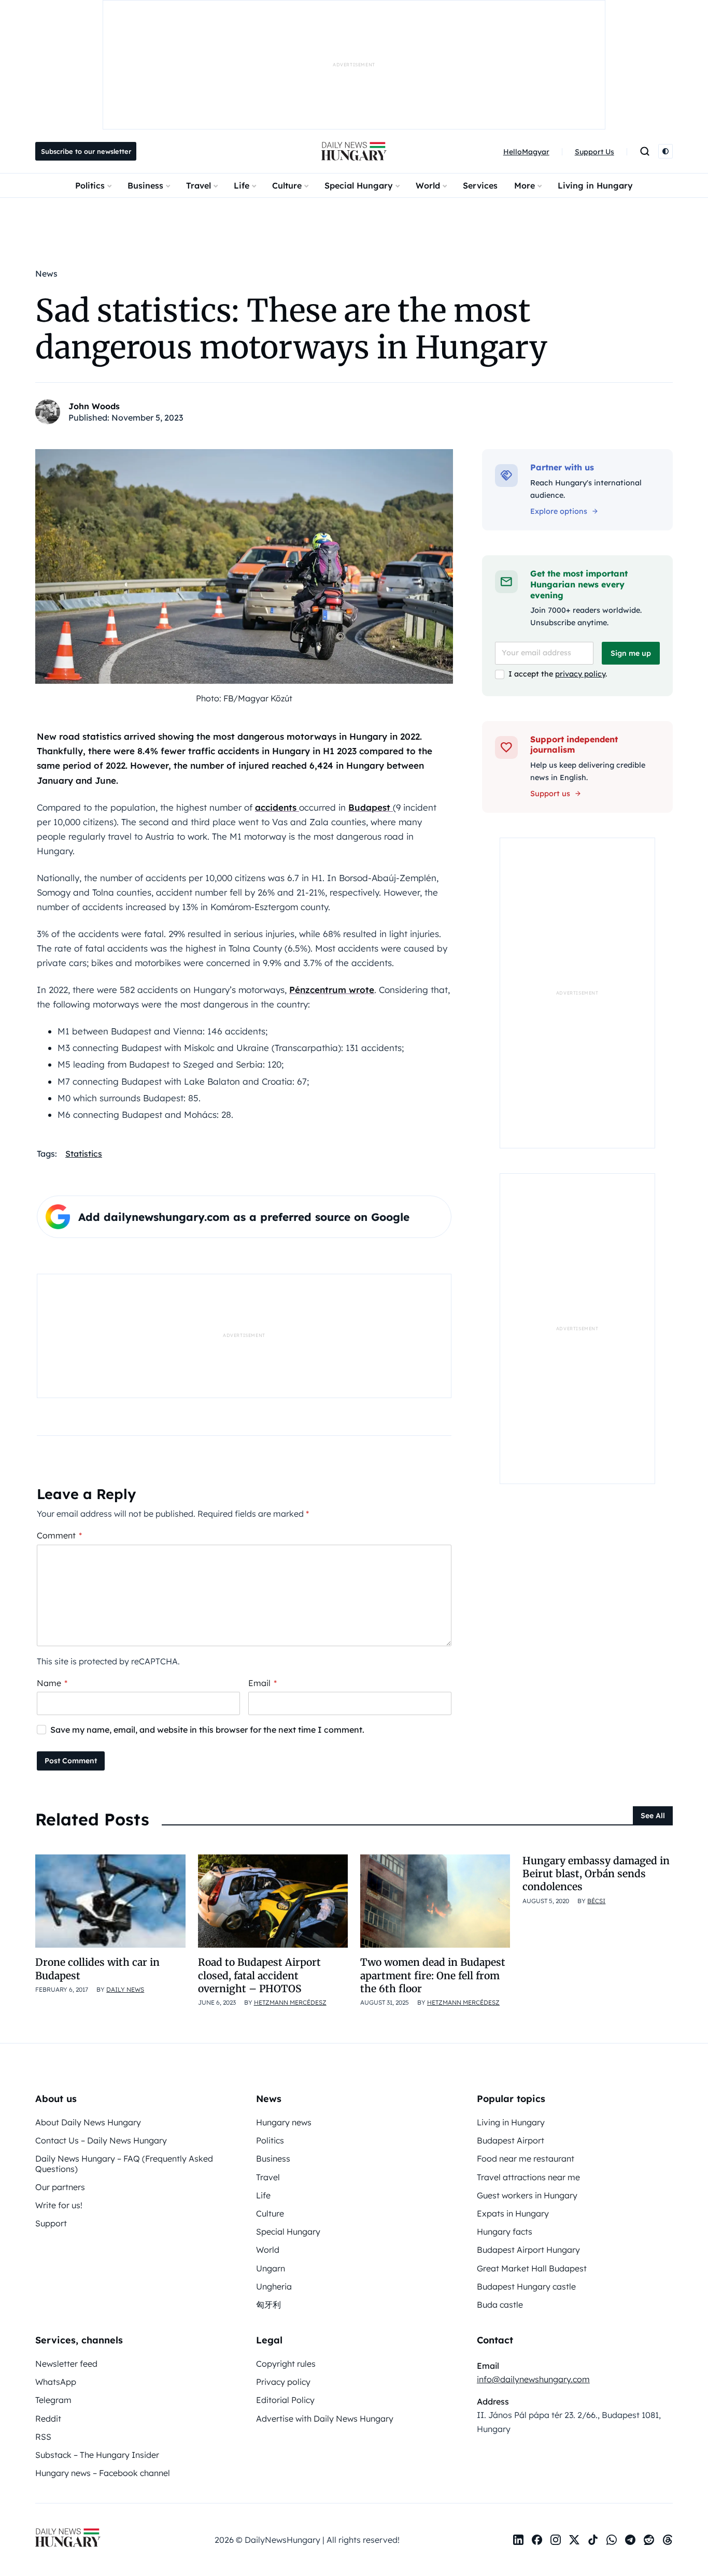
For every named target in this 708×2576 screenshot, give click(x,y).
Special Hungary (359, 185)
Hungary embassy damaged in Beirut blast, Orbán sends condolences (596, 1874)
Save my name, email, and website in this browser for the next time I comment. (207, 1730)
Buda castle (500, 2305)
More (525, 185)
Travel (199, 185)
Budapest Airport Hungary (528, 2250)
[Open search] (645, 151)
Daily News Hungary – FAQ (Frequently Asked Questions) (124, 2163)
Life (242, 185)
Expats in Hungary (513, 2213)
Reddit (48, 2419)
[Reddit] (649, 2540)
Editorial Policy (285, 2400)
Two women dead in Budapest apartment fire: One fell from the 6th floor (433, 1975)
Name (52, 1683)
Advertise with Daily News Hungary (325, 2419)
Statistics (84, 1154)
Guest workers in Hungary (527, 2195)
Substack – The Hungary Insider (97, 2455)
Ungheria (274, 2286)
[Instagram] (556, 2540)
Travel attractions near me (528, 2177)
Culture (287, 185)
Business (145, 185)
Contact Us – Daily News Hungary (101, 2140)
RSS (43, 2437)
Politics (90, 185)
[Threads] (668, 2540)
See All (653, 1816)
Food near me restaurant (526, 2158)
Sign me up (631, 653)
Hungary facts (505, 2232)
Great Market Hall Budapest (532, 2268)
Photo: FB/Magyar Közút (244, 698)
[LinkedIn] (518, 2540)
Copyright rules (286, 2364)
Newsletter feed (66, 2364)
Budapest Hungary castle (526, 2286)
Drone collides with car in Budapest (97, 1969)
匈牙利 (268, 2305)
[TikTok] (593, 2540)
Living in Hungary (595, 185)
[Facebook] (537, 2540)
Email (263, 1683)
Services (480, 185)
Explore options (559, 511)
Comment (59, 1535)
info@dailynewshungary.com (533, 2379)
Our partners (60, 2187)
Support (51, 2223)
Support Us (594, 152)
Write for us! (59, 2205)
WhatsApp (56, 2382)
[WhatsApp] (612, 2540)
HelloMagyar (526, 152)
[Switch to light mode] (665, 151)
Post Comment (71, 1761)
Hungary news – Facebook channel (103, 2473)
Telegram (53, 2400)
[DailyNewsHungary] (354, 151)
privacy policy (580, 674)
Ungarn (271, 2268)
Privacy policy (283, 2382)
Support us (550, 794)
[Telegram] (630, 2540)
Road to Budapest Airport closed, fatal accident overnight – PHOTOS (259, 1975)
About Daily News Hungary (88, 2122)
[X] (574, 2540)
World (428, 185)
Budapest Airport (511, 2140)
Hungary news (284, 2122)
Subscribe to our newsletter (86, 151)
